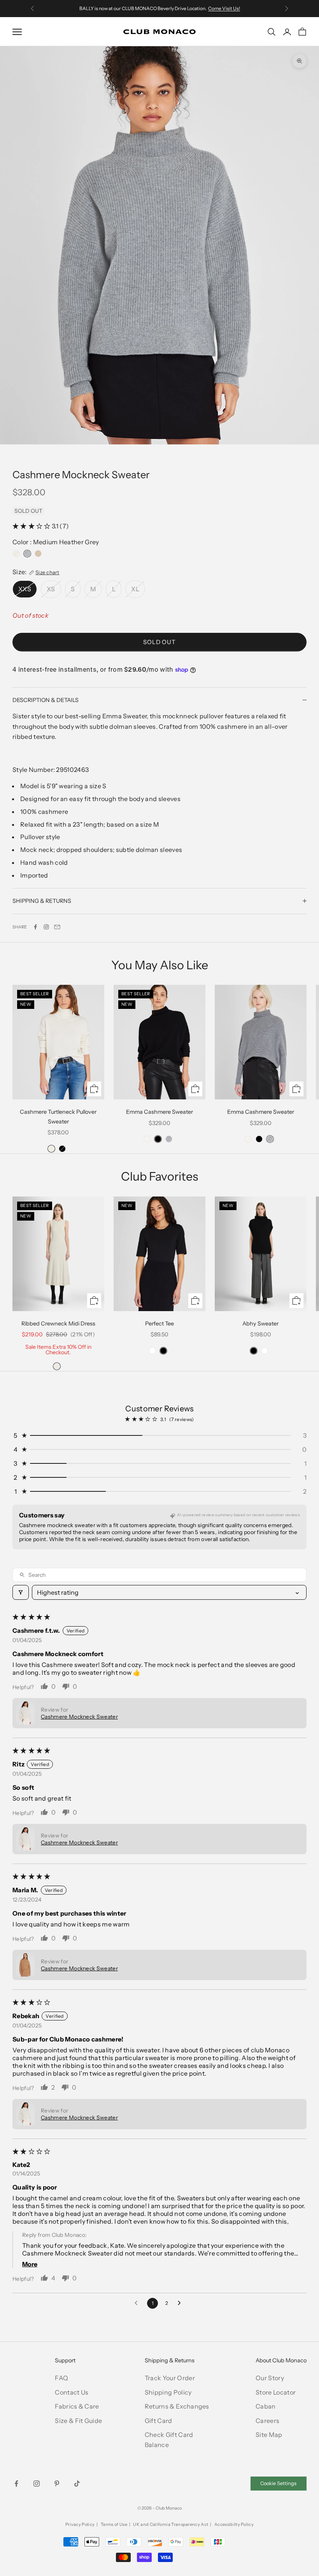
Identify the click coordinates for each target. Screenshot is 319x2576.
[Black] (62, 1149)
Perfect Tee (159, 1324)
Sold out (159, 642)
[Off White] (57, 1366)
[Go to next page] (181, 2303)
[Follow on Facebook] (16, 2484)
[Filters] (21, 1592)
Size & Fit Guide (78, 2421)
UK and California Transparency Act (171, 2524)
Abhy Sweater (260, 1324)
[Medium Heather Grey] (27, 554)
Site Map (269, 2435)
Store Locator (276, 2392)
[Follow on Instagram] (46, 927)
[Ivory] (16, 554)
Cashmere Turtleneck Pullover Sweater (58, 1116)
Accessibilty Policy (234, 2524)
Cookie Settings (278, 2483)
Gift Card (159, 2421)
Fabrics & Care (77, 2406)
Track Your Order (170, 2378)
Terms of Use (114, 2524)
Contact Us (72, 2392)
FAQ (61, 2378)
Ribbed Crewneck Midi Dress (58, 1324)
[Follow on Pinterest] (57, 2484)
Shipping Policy (168, 2392)
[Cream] (147, 1139)
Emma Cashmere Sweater (159, 1112)
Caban (266, 2406)
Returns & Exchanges (177, 2406)
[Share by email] (57, 927)
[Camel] (38, 554)
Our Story (270, 2378)
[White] (152, 1351)
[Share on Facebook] (35, 927)
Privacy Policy (80, 2524)
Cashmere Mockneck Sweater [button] (79, 1717)
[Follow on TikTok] (77, 2484)
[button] (32, 526)
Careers (267, 2421)
